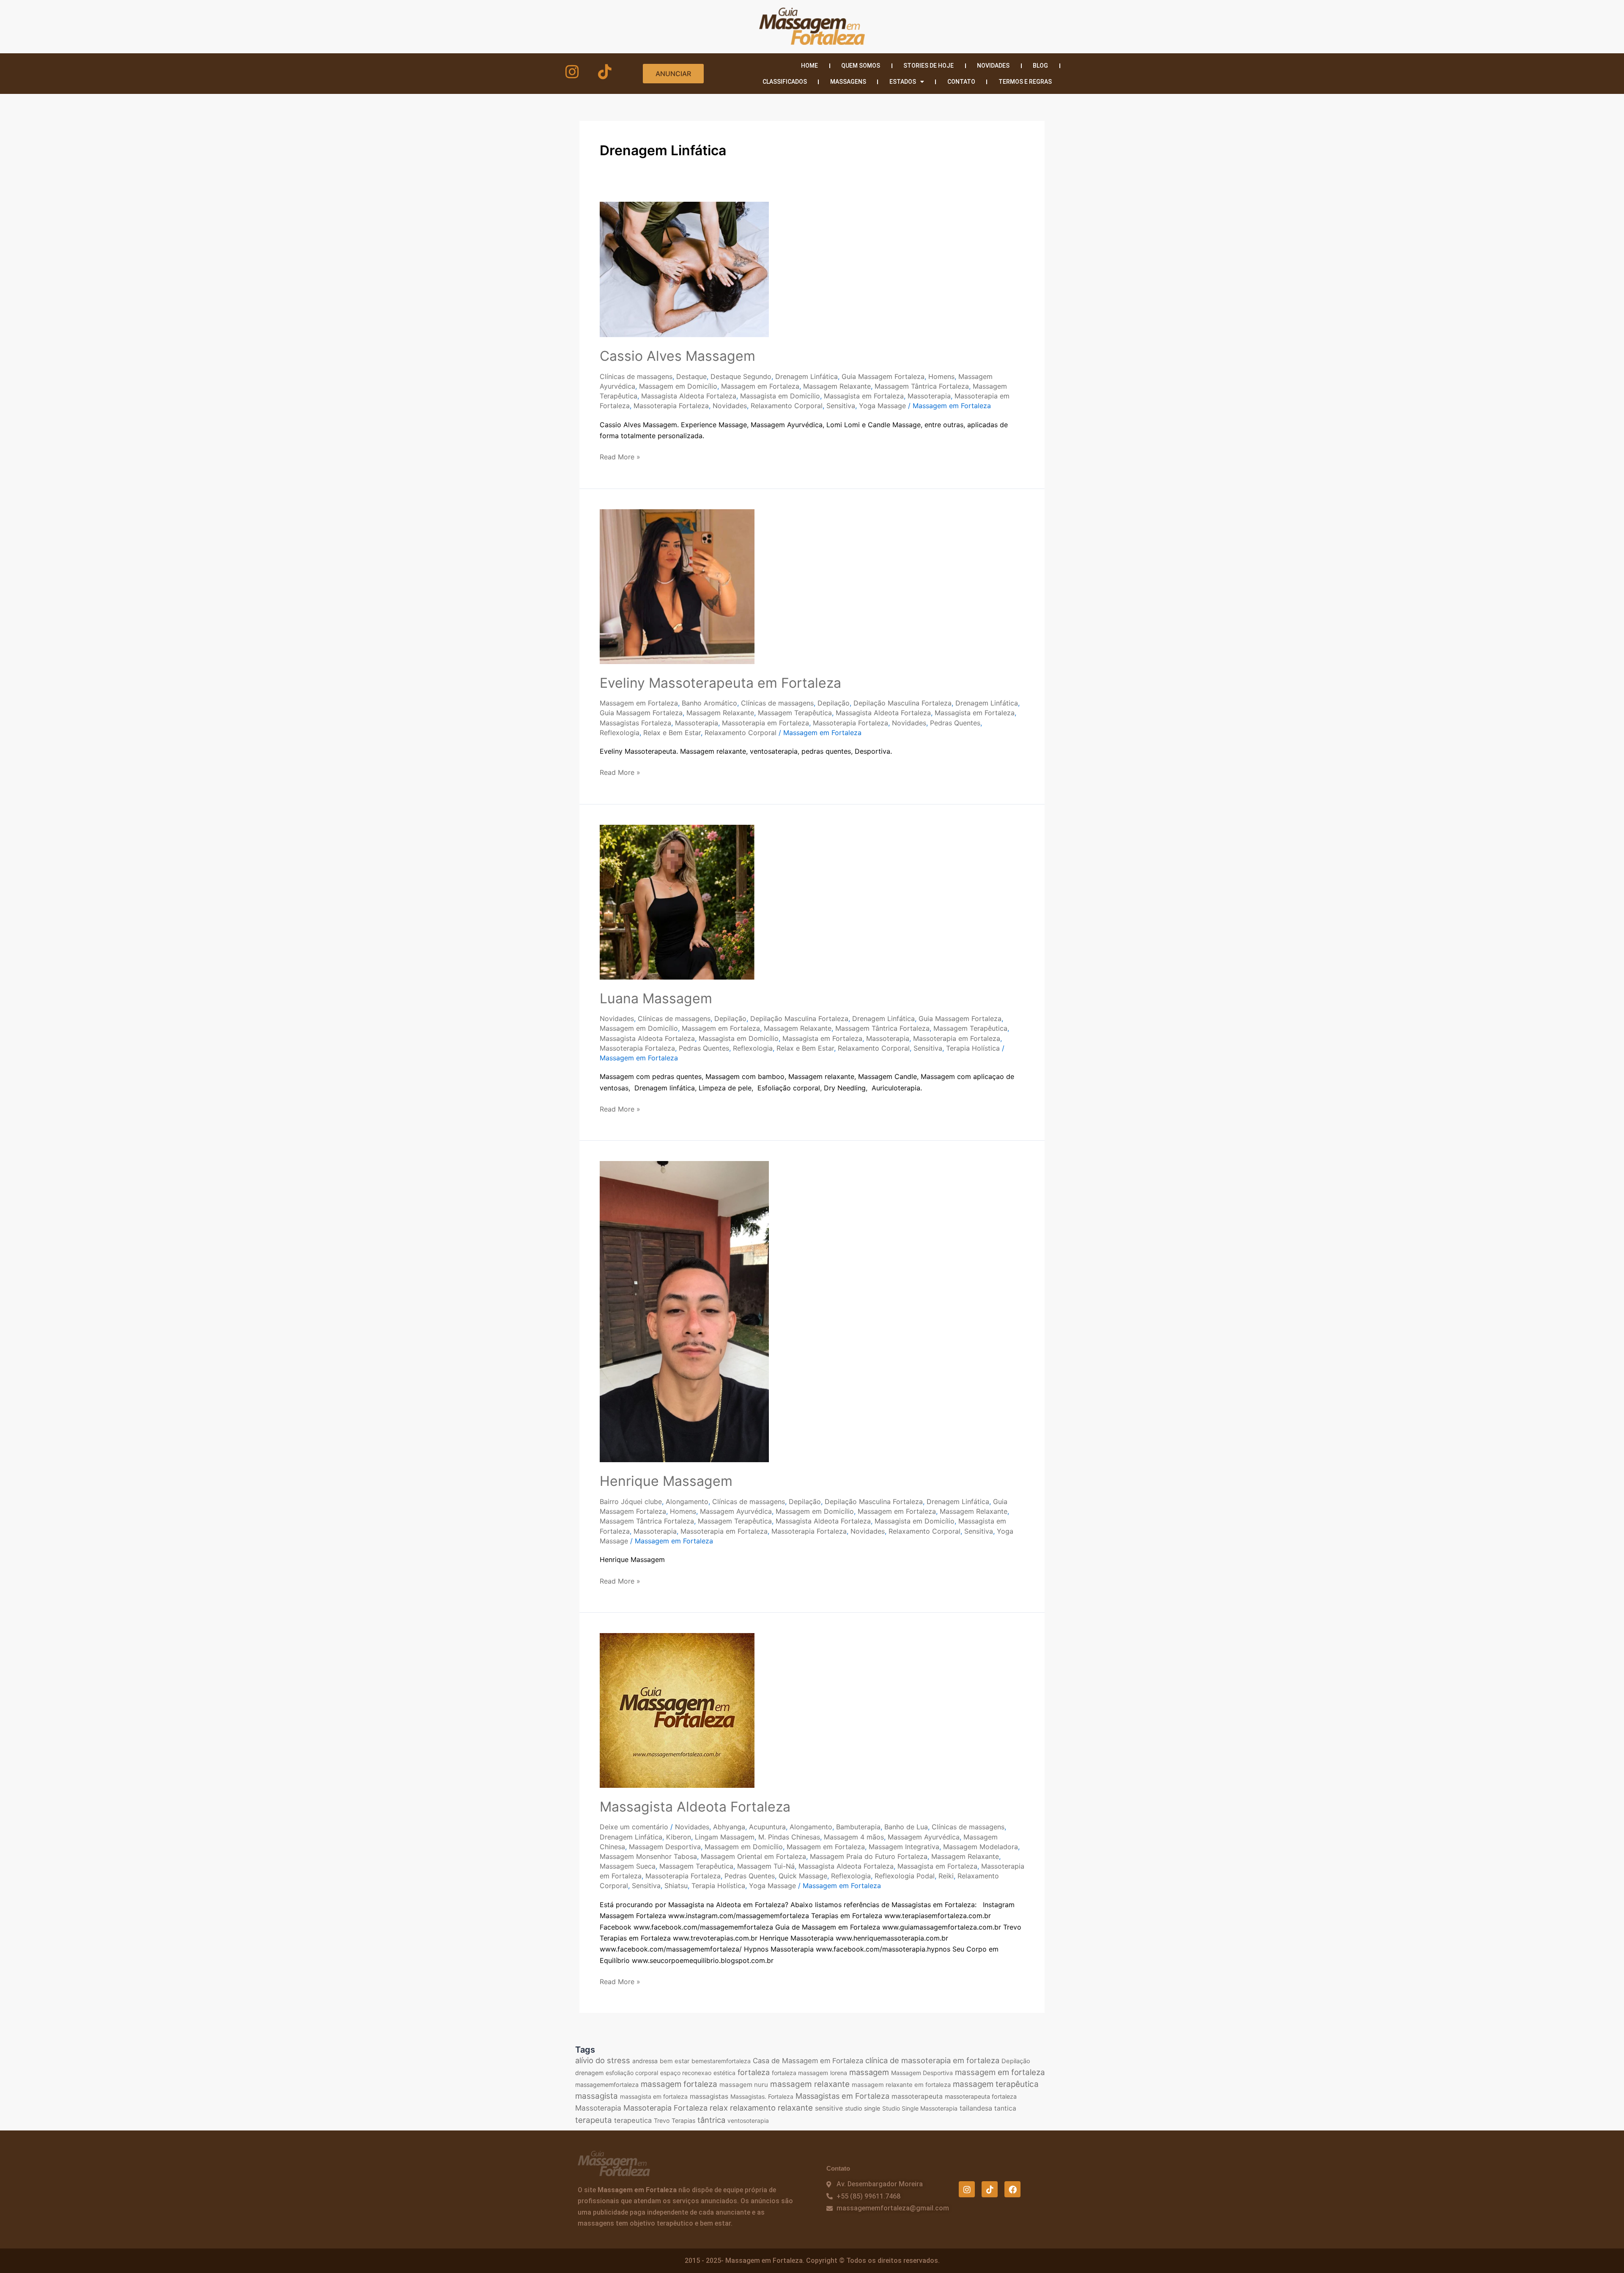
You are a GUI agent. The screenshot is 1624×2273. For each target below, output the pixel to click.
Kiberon (679, 1837)
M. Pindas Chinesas (789, 1837)
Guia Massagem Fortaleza (883, 376)
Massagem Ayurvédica (736, 1511)
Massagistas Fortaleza (635, 723)
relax (719, 2108)
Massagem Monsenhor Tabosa (648, 1856)
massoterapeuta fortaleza (981, 2096)
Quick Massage (803, 1876)
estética (724, 2073)
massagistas (709, 2096)
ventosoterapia (748, 2121)
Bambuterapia (858, 1827)
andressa (645, 2061)
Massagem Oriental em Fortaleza (753, 1856)
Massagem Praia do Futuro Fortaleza (869, 1856)
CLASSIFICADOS (785, 82)
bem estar (675, 2061)
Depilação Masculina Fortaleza (903, 703)
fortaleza (754, 2072)
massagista (597, 2096)
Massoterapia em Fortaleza (765, 723)
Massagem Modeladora (981, 1847)
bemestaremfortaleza (721, 2061)
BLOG (1040, 66)
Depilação (834, 703)
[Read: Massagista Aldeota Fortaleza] (677, 1710)
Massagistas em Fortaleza (842, 2096)
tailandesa (976, 2108)
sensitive (829, 2108)
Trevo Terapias (675, 2121)
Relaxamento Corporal (787, 406)
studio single (863, 2108)
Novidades (730, 406)
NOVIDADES (993, 66)
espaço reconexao (686, 2073)
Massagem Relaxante (837, 386)
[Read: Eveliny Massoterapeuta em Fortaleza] (677, 586)
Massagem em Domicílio (678, 386)
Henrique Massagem (666, 1481)
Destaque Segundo (741, 376)
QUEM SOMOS (861, 66)
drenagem (589, 2073)
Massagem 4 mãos (854, 1837)
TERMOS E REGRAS (1025, 82)
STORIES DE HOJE (929, 66)
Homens (941, 376)
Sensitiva (841, 406)
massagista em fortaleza (654, 2096)
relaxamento (753, 2108)
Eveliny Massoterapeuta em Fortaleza (720, 683)
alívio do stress (603, 2060)
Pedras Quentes (955, 723)
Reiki (946, 1876)
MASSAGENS (848, 82)
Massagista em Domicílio (780, 396)
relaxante (795, 2108)
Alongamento (687, 1502)
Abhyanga (729, 1827)
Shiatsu (676, 1886)
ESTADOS (903, 82)
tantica (1005, 2108)
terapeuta (594, 2120)
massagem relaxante (810, 2084)
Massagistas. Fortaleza (762, 2096)
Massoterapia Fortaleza (671, 406)
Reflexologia (620, 733)
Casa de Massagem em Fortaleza (808, 2061)
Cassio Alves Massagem (678, 356)
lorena (839, 2073)
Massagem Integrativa (904, 1847)
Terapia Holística (973, 1048)
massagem (869, 2072)
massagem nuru (744, 2085)
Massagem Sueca (628, 1866)
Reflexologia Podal (905, 1876)
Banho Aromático (709, 703)
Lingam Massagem (725, 1837)
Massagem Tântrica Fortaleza (922, 386)
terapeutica (633, 2120)
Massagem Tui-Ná (766, 1866)
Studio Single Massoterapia (920, 2108)
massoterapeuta (917, 2096)
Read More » (620, 456)
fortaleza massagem (800, 2073)
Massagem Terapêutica (795, 713)
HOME (809, 66)
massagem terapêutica (996, 2084)
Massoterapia (929, 396)
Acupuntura (767, 1827)
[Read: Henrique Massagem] (684, 1311)
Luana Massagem (656, 998)
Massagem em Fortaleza (760, 386)
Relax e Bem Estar (672, 733)
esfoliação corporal (632, 2073)
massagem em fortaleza (1000, 2072)
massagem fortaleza (679, 2084)
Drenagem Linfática (807, 376)
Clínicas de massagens (636, 376)
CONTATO (961, 82)
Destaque (691, 376)
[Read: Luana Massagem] (677, 901)
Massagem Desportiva (665, 1847)
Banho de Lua (906, 1827)
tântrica (711, 2120)
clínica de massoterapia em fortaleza (932, 2060)
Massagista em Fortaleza (864, 396)
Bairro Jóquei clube (631, 1502)
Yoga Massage (882, 406)
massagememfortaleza (607, 2085)
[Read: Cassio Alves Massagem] (684, 269)
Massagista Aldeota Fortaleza (689, 396)
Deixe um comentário (634, 1827)
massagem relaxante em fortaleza (901, 2085)
